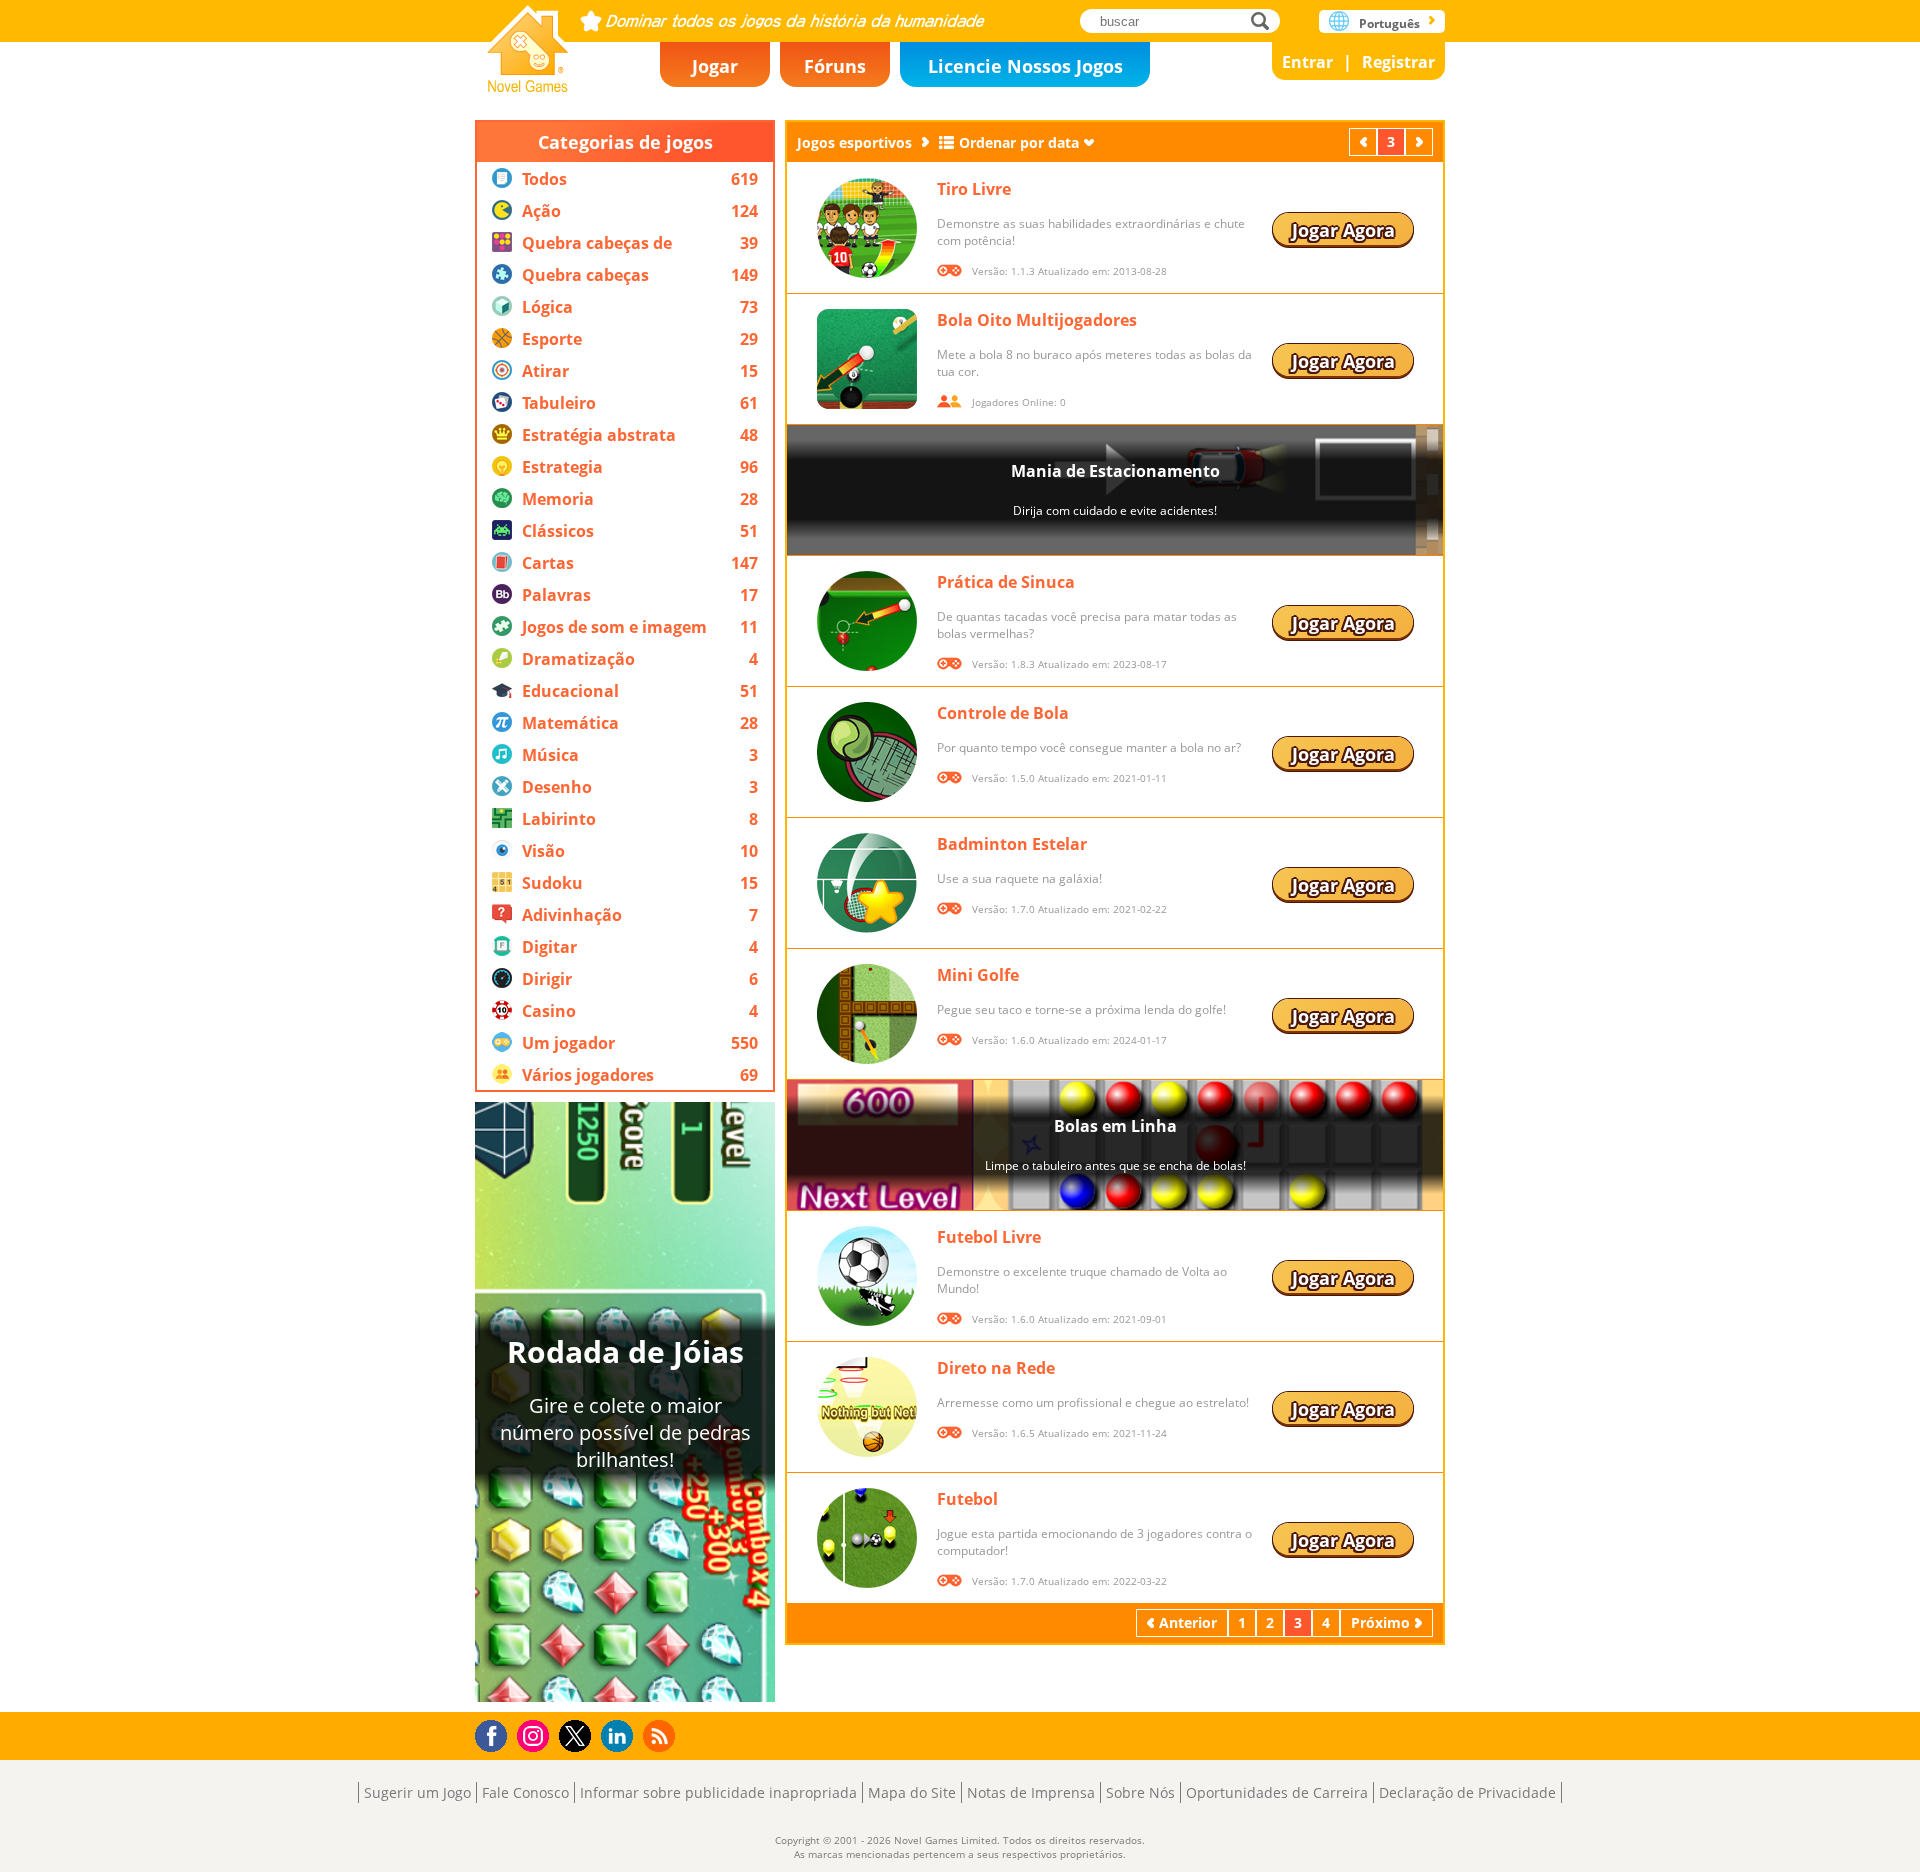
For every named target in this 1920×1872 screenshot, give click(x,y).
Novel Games (528, 42)
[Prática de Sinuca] (867, 621)
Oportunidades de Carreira (1277, 1792)
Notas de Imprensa (1031, 1792)
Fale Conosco (525, 1792)
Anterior (1365, 141)
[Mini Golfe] (867, 1014)
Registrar (1398, 62)
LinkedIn (620, 1736)
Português (1389, 23)
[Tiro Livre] (867, 228)
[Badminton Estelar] (867, 883)
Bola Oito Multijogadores (1037, 320)
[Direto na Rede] (867, 1407)
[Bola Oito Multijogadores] (867, 359)
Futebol (967, 1499)
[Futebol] (867, 1538)
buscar (1265, 20)
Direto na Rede (996, 1368)
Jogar (715, 66)
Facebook (496, 1733)
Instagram (536, 1734)
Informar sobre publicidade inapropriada (718, 1792)
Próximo (1421, 141)
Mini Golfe (978, 975)
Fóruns (835, 66)
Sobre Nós (1140, 1792)
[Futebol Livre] (867, 1276)
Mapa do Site (912, 1792)
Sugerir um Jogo (417, 1792)
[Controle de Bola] (867, 752)
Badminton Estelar (1012, 844)
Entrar (1307, 62)
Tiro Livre (974, 189)
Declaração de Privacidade (1467, 1792)
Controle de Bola (1003, 713)
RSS (661, 1735)
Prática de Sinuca (1006, 582)
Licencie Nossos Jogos (1025, 66)
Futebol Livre (989, 1237)
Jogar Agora (1343, 230)
